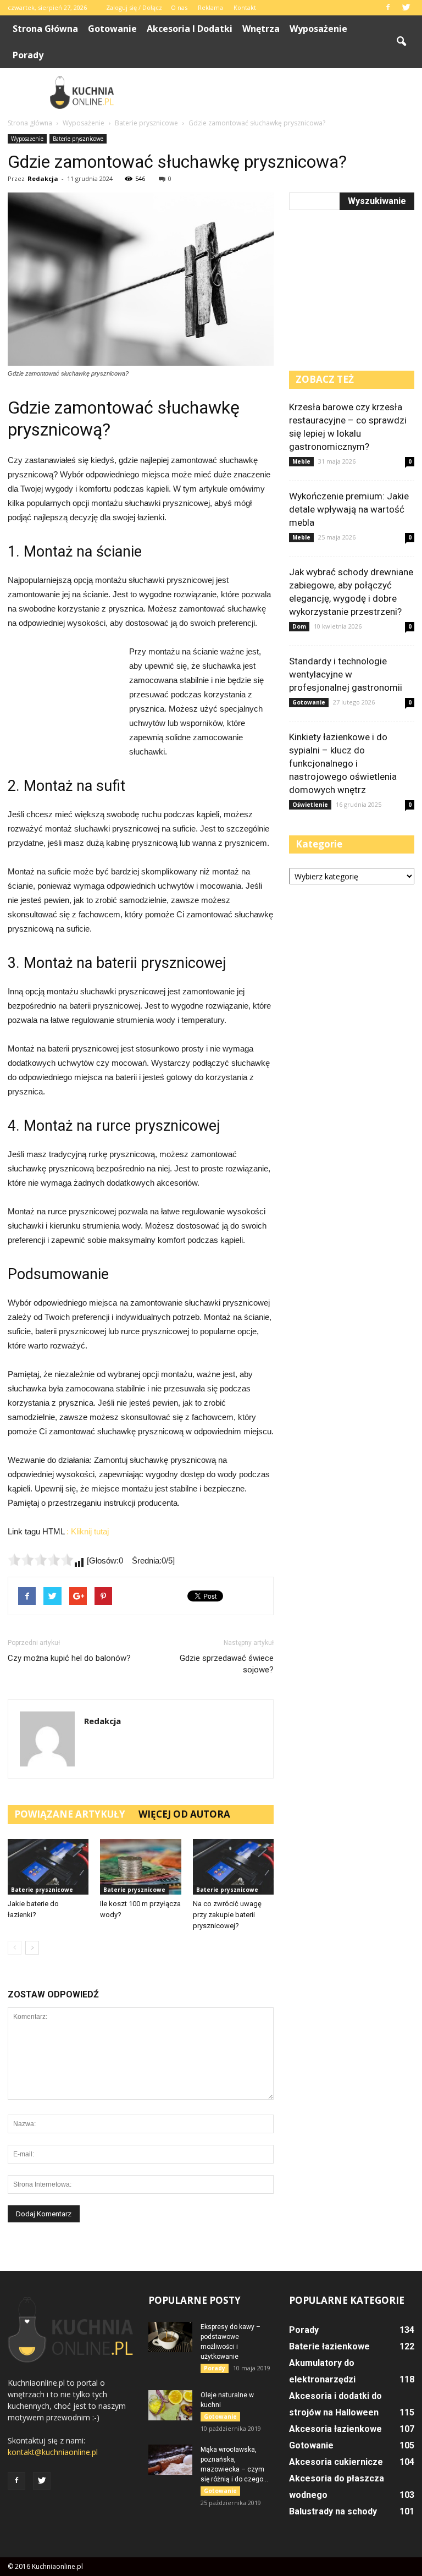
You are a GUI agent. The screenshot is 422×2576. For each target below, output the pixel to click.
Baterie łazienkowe (329, 2346)
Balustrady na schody (333, 2511)
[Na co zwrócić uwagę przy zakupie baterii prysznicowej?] (233, 1867)
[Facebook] (388, 8)
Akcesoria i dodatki (190, 29)
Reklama (210, 7)
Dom (299, 626)
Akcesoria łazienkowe (335, 2429)
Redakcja (43, 178)
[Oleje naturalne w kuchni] (170, 2405)
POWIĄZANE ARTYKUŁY (70, 1814)
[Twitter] (406, 8)
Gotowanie (112, 29)
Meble (301, 461)
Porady (28, 55)
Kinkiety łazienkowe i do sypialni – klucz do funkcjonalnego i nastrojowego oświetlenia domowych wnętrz (343, 763)
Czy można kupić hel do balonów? (69, 1658)
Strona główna (45, 29)
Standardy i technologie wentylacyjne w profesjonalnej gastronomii (346, 674)
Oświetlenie (310, 805)
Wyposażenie (318, 29)
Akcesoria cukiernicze (336, 2462)
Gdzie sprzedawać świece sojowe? (227, 1664)
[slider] (41, 1560)
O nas (179, 7)
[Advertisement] (285, 92)
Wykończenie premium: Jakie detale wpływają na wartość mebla (349, 509)
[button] (401, 42)
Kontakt (245, 7)
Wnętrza (261, 29)
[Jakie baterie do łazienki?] (48, 1867)
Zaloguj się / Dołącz (134, 7)
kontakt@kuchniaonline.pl (53, 2452)
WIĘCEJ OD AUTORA (184, 1814)
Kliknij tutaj (90, 1531)
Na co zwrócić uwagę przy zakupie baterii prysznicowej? (227, 1915)
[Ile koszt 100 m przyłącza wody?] (140, 1867)
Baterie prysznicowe (78, 139)
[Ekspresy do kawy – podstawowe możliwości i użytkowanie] (170, 2337)
